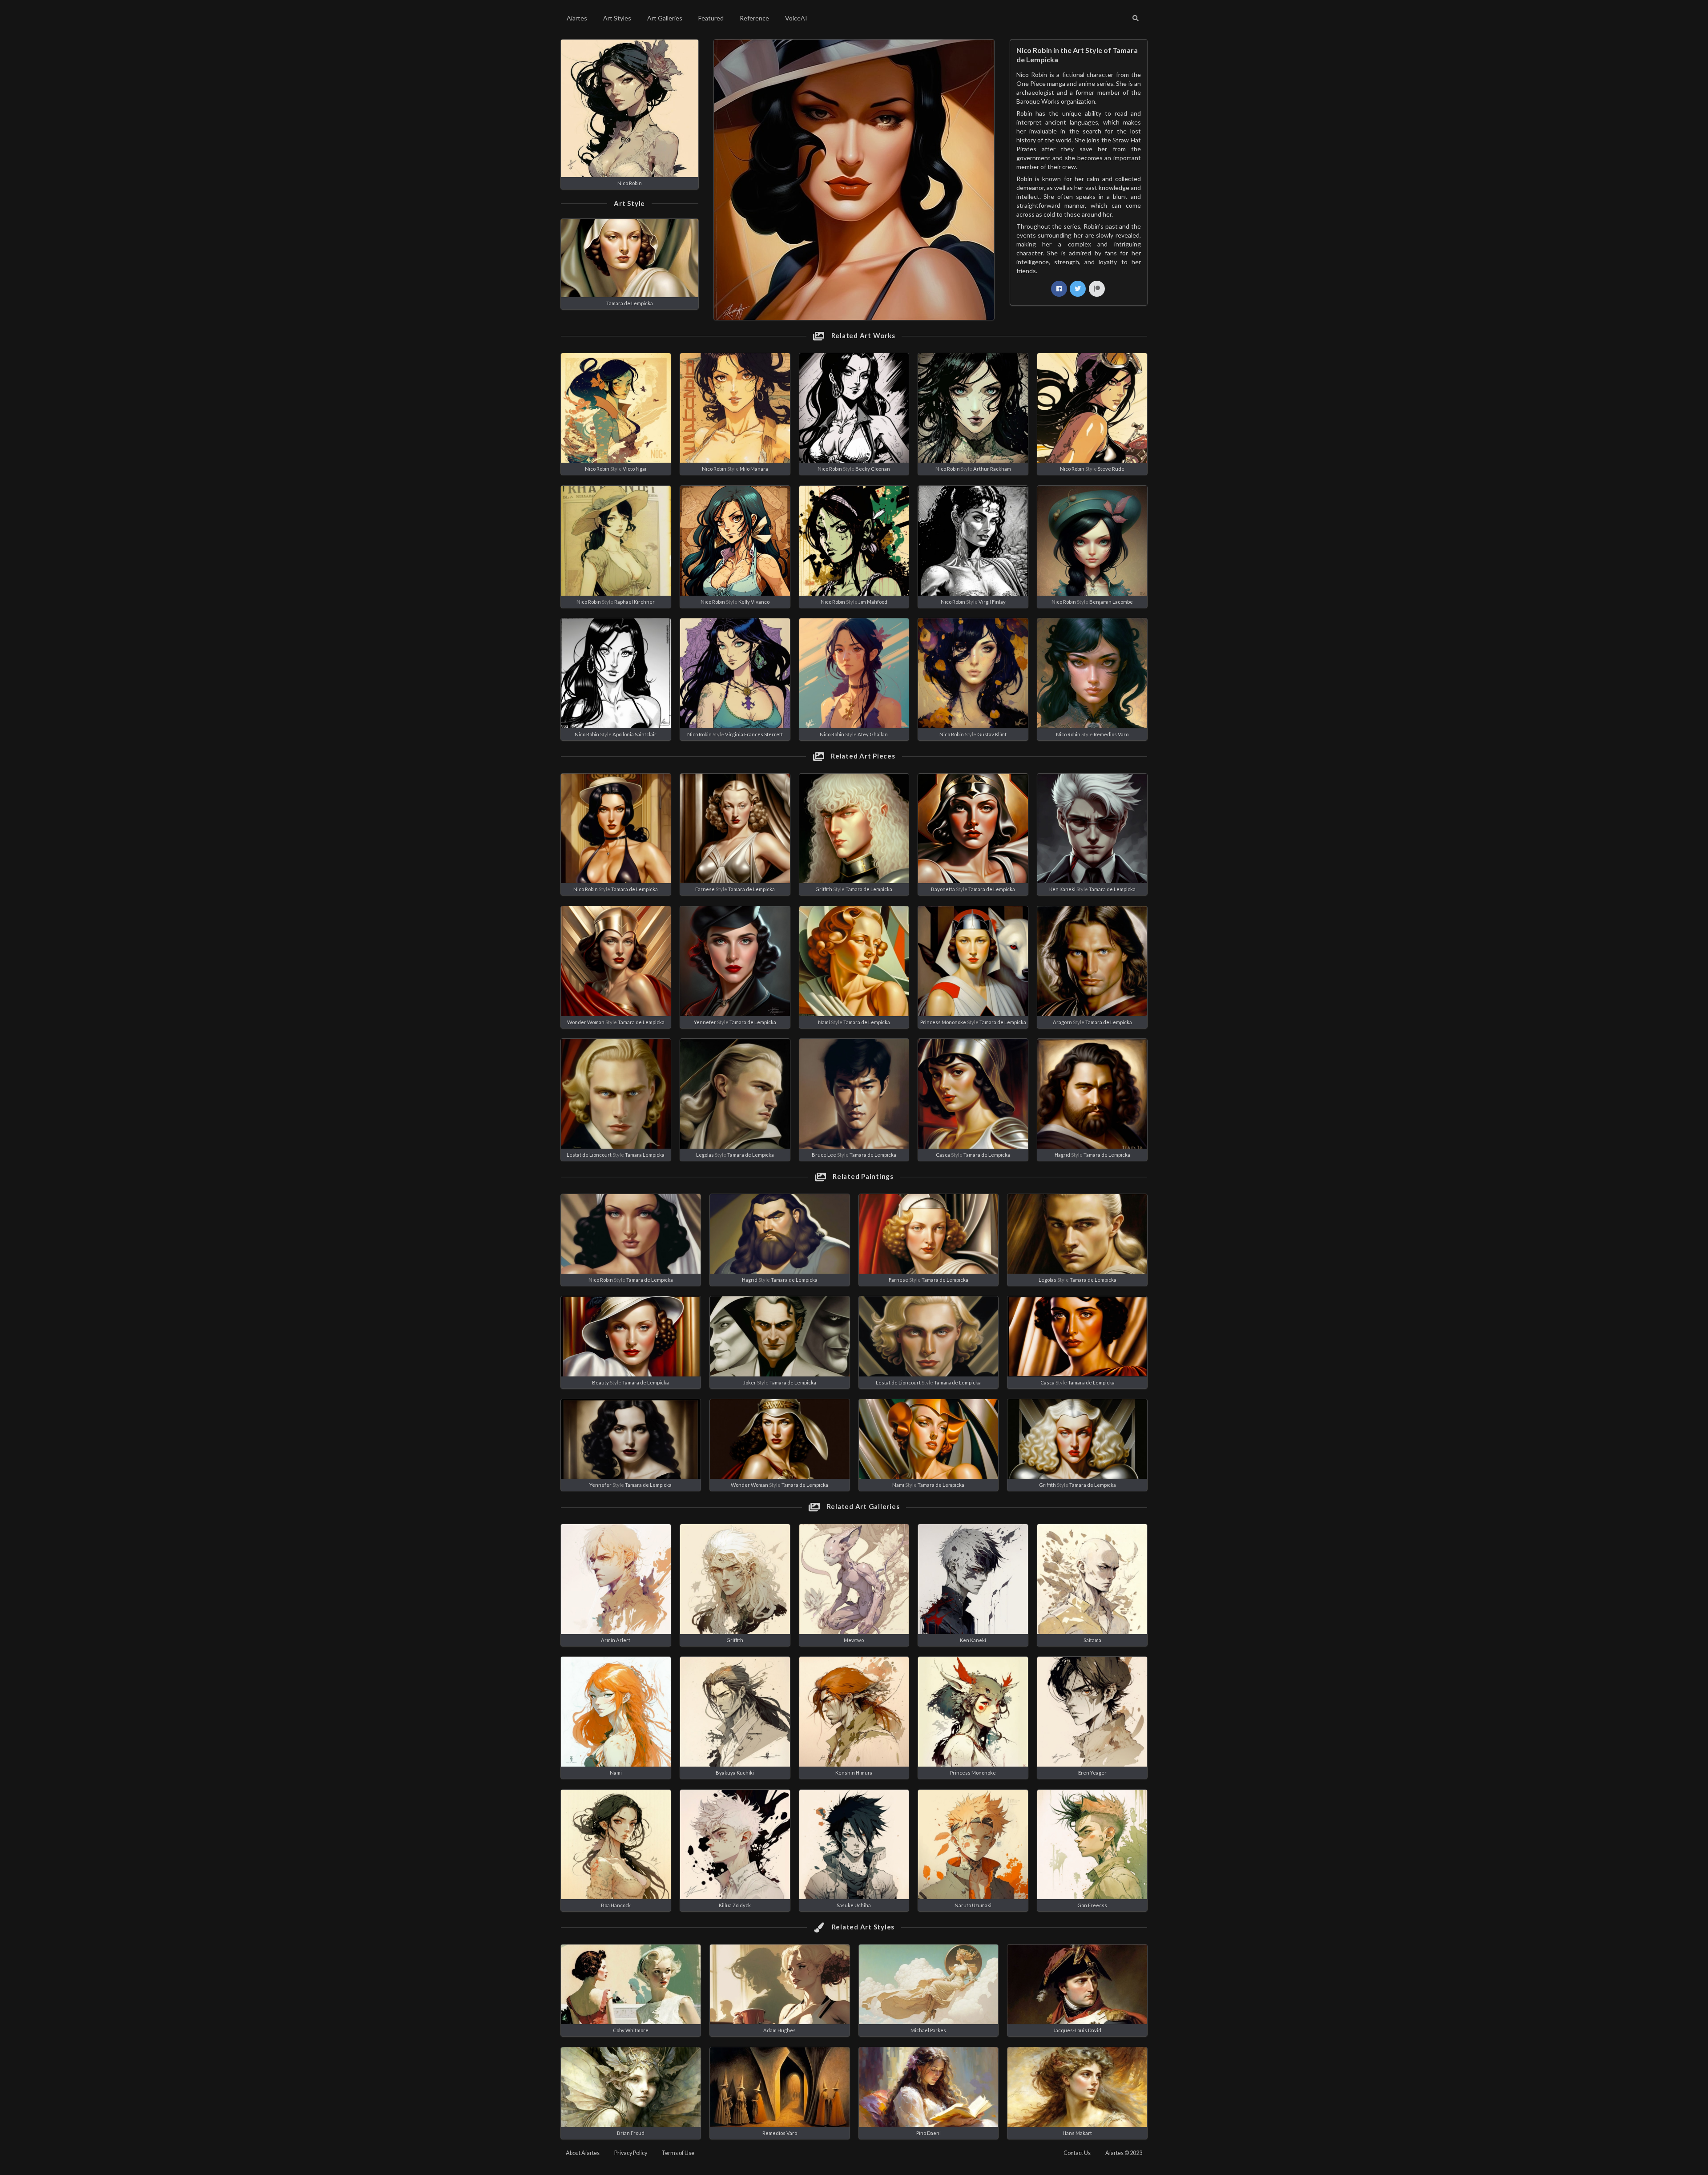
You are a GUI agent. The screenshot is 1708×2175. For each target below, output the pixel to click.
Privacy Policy (631, 2153)
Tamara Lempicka (645, 1155)
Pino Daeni (929, 2133)
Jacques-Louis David (1077, 2030)
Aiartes (577, 18)
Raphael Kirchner (634, 602)
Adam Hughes (779, 2030)
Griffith (824, 889)
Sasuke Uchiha (854, 1905)
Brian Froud (631, 2133)
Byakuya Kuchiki (735, 1773)
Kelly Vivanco (754, 602)
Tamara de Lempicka (630, 303)
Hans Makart (1077, 2133)
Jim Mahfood (873, 602)
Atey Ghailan (873, 734)
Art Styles (617, 18)
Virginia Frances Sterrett (754, 734)
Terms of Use (678, 2153)
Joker (750, 1382)
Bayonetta (943, 889)
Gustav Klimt (992, 734)
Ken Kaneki (1062, 889)
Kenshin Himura (854, 1773)
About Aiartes (583, 2153)
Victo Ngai (634, 469)
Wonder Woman (586, 1022)
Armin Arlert (616, 1640)
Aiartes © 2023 (1124, 2153)
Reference (754, 18)
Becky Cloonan (873, 469)
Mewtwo (854, 1640)
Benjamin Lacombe (1111, 602)
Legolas (705, 1155)
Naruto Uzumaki (973, 1905)
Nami (824, 1022)
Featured (711, 18)
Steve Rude (1111, 469)
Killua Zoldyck (735, 1905)
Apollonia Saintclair (634, 734)
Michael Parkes (928, 2030)
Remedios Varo (1111, 734)
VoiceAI (796, 18)
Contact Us (1077, 2153)
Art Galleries (665, 18)
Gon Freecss (1092, 1905)
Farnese (705, 889)
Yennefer (705, 1022)
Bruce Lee (824, 1155)
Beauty (600, 1382)
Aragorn (1062, 1022)
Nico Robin (630, 183)
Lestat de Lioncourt (589, 1155)
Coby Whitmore (631, 2030)
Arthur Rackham (992, 469)
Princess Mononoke (943, 1022)
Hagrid (1062, 1155)
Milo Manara (754, 469)
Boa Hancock (616, 1905)
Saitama (1092, 1640)
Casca (943, 1155)
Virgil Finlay (992, 602)
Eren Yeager (1092, 1773)
